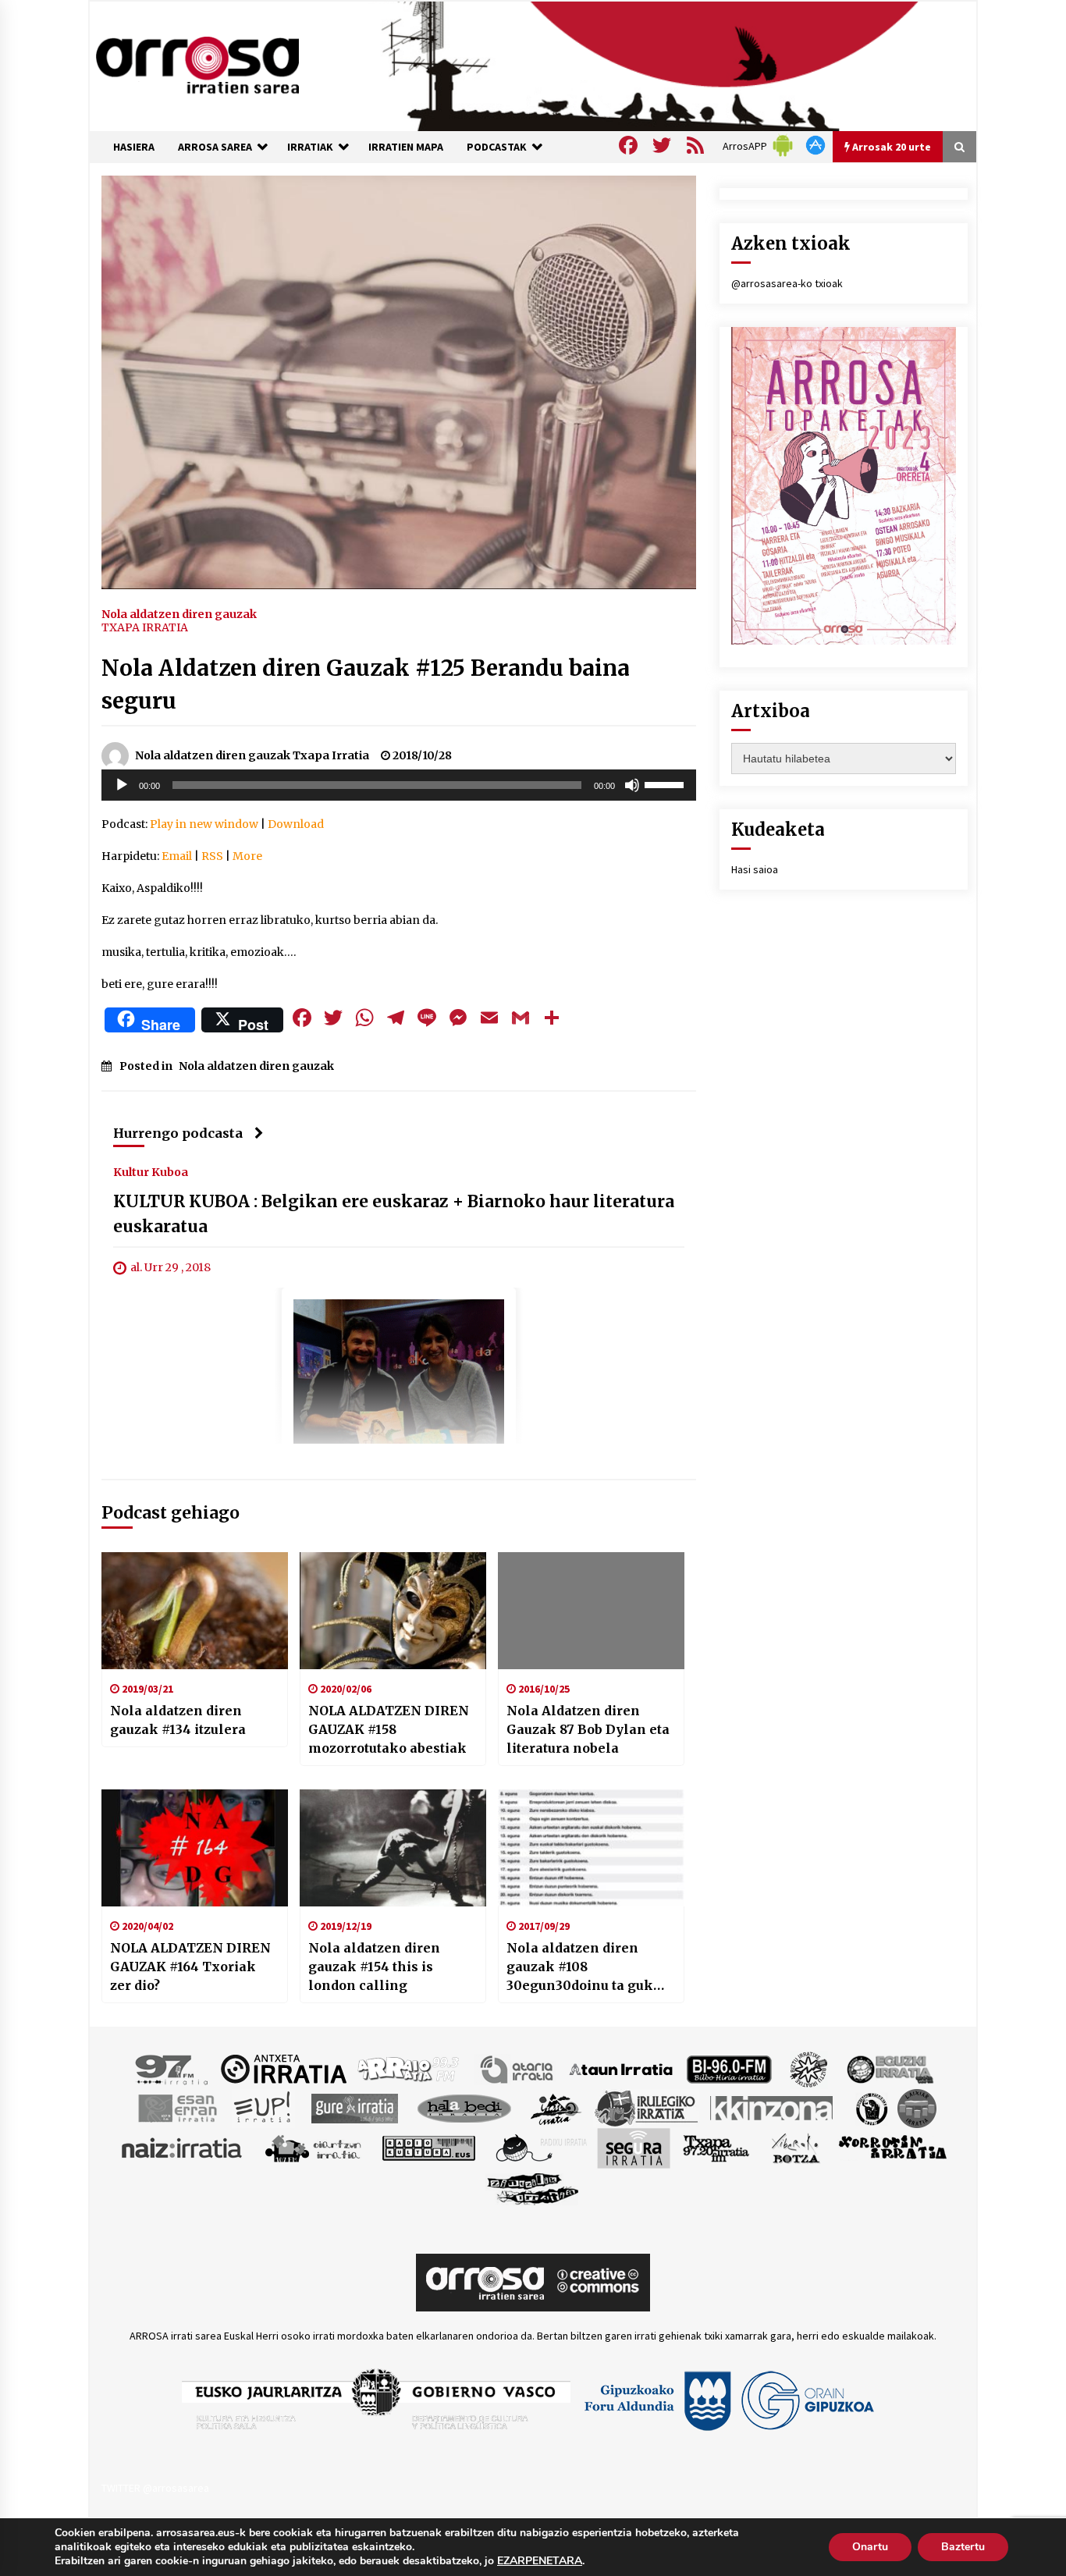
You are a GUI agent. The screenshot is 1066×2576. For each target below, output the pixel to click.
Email (177, 856)
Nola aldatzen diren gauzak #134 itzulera (178, 1720)
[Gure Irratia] (354, 2107)
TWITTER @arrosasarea (155, 2488)
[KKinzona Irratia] (773, 2107)
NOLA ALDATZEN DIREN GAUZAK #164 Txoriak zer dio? (190, 1967)
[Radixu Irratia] (540, 2147)
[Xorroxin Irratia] (892, 2147)
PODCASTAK (497, 147)
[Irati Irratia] (556, 2107)
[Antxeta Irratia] (284, 2068)
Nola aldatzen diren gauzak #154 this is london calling (374, 1967)
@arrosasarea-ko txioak (787, 283)
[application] (399, 785)
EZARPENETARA (540, 2561)
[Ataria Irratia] (518, 2068)
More (247, 856)
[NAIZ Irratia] (183, 2147)
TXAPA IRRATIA (145, 627)
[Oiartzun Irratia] (313, 2147)
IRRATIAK (310, 147)
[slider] (666, 783)
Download (296, 824)
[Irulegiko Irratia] (646, 2107)
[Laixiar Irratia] (917, 2107)
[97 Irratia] (172, 2068)
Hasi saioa (755, 869)
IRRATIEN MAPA (406, 147)
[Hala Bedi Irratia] (464, 2107)
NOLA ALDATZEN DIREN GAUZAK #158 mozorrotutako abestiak (389, 1729)
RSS (212, 856)
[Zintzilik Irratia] (533, 2187)
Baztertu (963, 2547)
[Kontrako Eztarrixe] (871, 2107)
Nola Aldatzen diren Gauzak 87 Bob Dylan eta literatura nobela (588, 1729)
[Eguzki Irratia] (889, 2068)
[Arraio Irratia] (409, 2068)
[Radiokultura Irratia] (428, 2147)
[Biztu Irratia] (809, 2068)
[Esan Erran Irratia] (177, 2107)
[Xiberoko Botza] (795, 2147)
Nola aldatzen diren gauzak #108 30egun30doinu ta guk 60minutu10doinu (580, 1967)
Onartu (870, 2547)
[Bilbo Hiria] (729, 2068)
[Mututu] (632, 785)
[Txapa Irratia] (716, 2147)
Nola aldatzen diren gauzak (179, 613)
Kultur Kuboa (151, 1172)
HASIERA (134, 147)
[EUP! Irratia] (263, 2107)
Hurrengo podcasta (178, 1133)
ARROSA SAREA (215, 147)
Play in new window (204, 824)
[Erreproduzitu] (122, 785)
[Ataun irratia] (621, 2068)
